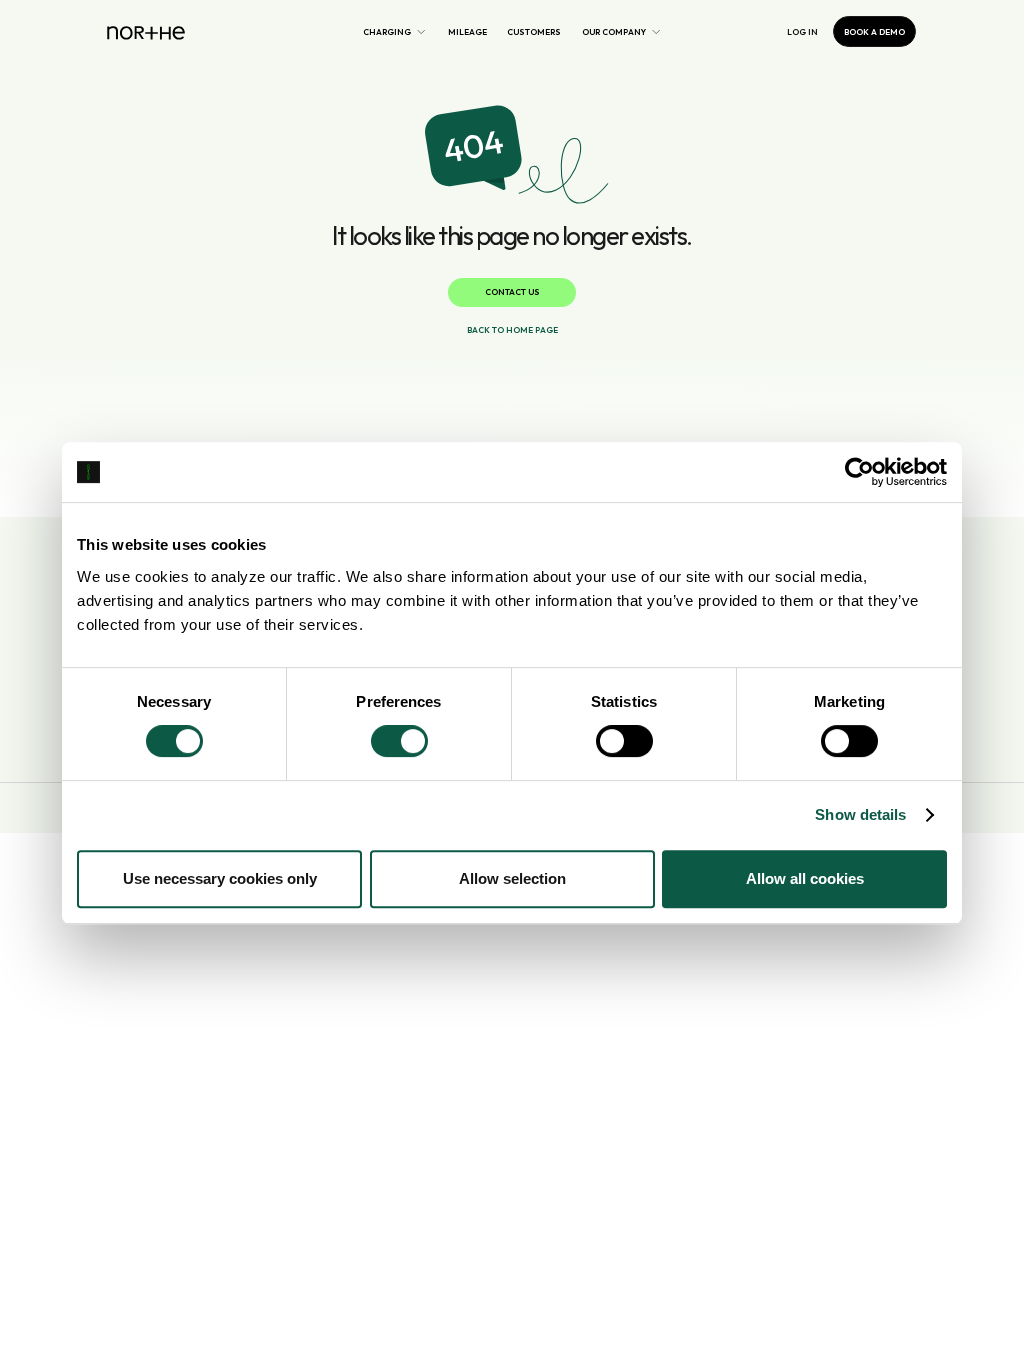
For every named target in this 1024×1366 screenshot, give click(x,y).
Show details (860, 814)
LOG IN (802, 32)
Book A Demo (874, 32)
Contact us (512, 292)
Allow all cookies (805, 878)
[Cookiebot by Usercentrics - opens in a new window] (859, 472)
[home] (146, 31)
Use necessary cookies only (220, 878)
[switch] (399, 741)
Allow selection (512, 878)
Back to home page (512, 330)
